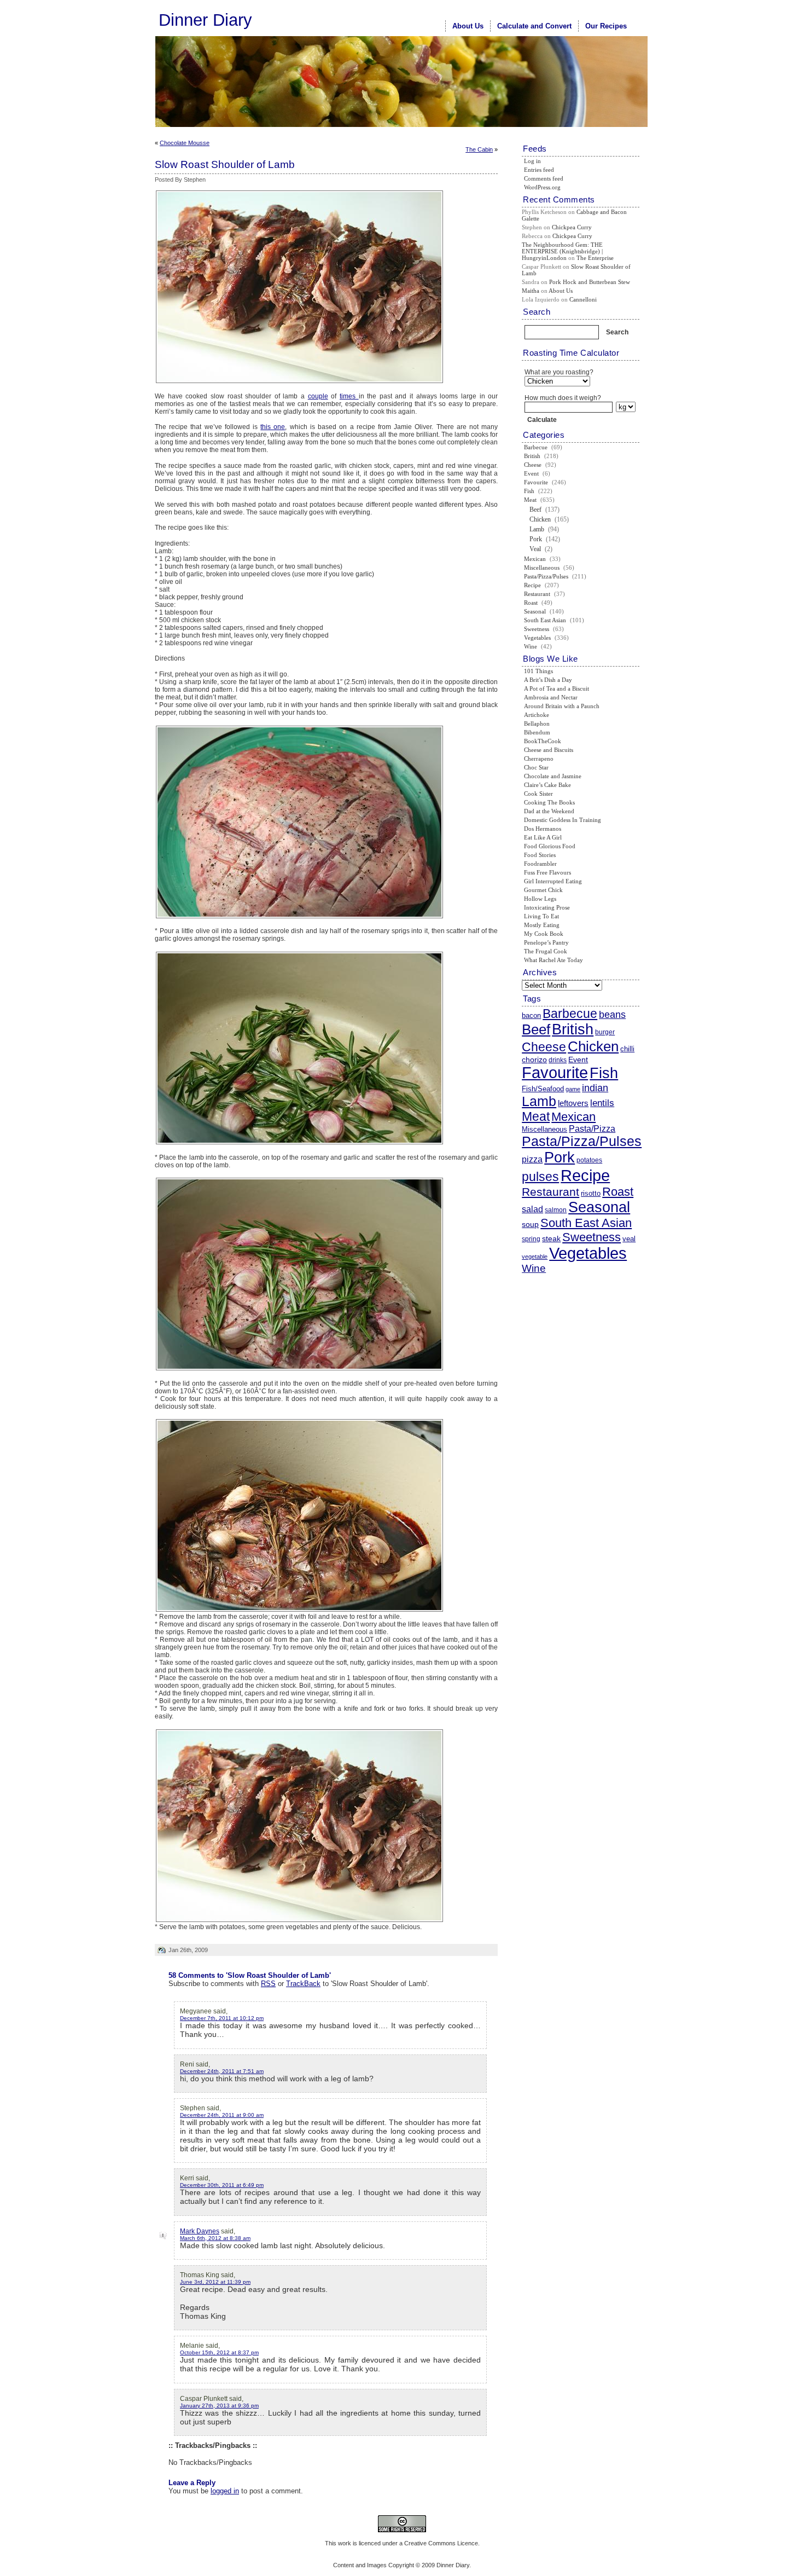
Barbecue (536, 447)
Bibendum (537, 732)
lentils (602, 1103)
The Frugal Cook (546, 951)
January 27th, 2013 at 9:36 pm (219, 2406)
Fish (529, 491)
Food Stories (540, 855)
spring (531, 1239)
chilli (627, 1049)
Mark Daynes (200, 2231)
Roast (531, 603)
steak (551, 1238)
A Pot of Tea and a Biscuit (557, 688)
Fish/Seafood (543, 1089)
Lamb (537, 529)
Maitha (531, 291)
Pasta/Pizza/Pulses (546, 576)
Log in (532, 161)
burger (605, 1032)
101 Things (538, 671)
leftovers (573, 1103)
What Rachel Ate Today (554, 960)
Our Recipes (606, 26)
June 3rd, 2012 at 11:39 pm (215, 2282)
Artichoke (537, 715)
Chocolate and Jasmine (553, 776)
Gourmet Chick (543, 890)
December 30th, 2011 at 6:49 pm (222, 2185)
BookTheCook (543, 741)
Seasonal (535, 611)
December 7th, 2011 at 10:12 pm (222, 2018)
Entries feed (539, 170)
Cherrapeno (539, 759)
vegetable (535, 1257)
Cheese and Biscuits (549, 750)
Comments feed (544, 178)
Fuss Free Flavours (547, 872)
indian (595, 1088)
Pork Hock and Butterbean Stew (590, 282)
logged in (225, 2491)
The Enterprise (595, 258)
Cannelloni (583, 299)
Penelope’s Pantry (546, 942)
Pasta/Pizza (592, 1129)
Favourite (536, 482)
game (573, 1089)
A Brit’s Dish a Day (548, 680)
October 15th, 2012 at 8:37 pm (219, 2352)
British (532, 456)
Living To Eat (541, 916)
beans (612, 1015)
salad (532, 1209)
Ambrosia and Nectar (551, 697)
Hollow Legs (540, 899)
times (349, 396)
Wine (531, 646)
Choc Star (536, 767)
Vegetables (537, 638)
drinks (558, 1060)
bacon (531, 1015)
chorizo (534, 1060)
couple (318, 396)
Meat (530, 500)
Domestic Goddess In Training (563, 820)
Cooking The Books (549, 802)
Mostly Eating (542, 925)
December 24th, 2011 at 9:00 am (222, 2115)
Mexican (535, 559)
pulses (540, 1177)
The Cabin (479, 149)
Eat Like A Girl (543, 837)
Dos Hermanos (543, 829)
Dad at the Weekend (549, 811)
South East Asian (545, 620)
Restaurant (537, 594)
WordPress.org (542, 187)
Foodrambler (540, 864)
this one (273, 427)
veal (629, 1239)
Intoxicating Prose (547, 907)
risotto (591, 1193)
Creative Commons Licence (441, 2543)
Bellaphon (537, 723)
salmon (556, 1210)
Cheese (533, 465)
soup (530, 1224)
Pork (536, 539)
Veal (535, 549)
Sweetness (537, 629)
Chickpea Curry (572, 227)
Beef (535, 510)
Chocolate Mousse (185, 143)
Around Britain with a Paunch (562, 706)
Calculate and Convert (534, 26)
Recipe (532, 585)
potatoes (589, 1160)
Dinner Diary (205, 20)
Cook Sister (538, 794)
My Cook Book (544, 934)
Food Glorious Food (550, 846)
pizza (532, 1159)
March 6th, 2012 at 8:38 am (215, 2238)
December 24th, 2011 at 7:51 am (222, 2071)
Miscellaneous (542, 568)
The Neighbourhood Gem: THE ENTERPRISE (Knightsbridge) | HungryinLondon (562, 251)
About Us (468, 26)
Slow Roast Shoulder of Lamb (225, 164)
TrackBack (303, 1984)
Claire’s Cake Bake (547, 785)
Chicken (540, 519)
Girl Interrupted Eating (553, 881)
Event (531, 473)
